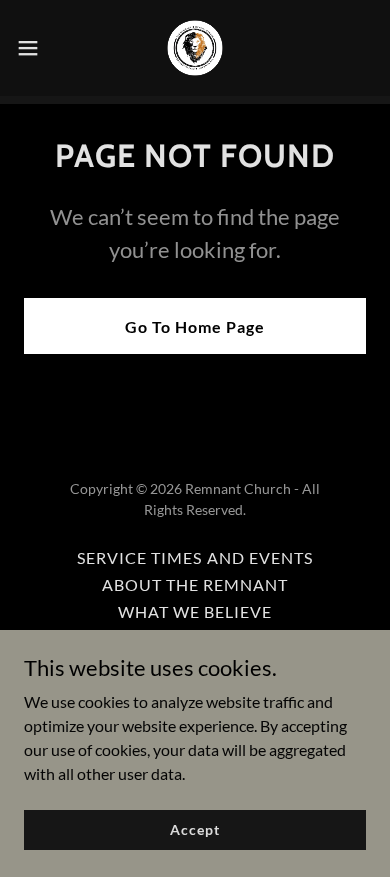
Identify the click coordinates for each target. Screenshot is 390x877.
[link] (195, 48)
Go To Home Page (195, 326)
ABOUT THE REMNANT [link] (195, 584)
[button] (36, 48)
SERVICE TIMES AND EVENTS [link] (194, 557)
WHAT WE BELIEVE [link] (195, 611)
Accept (194, 829)
